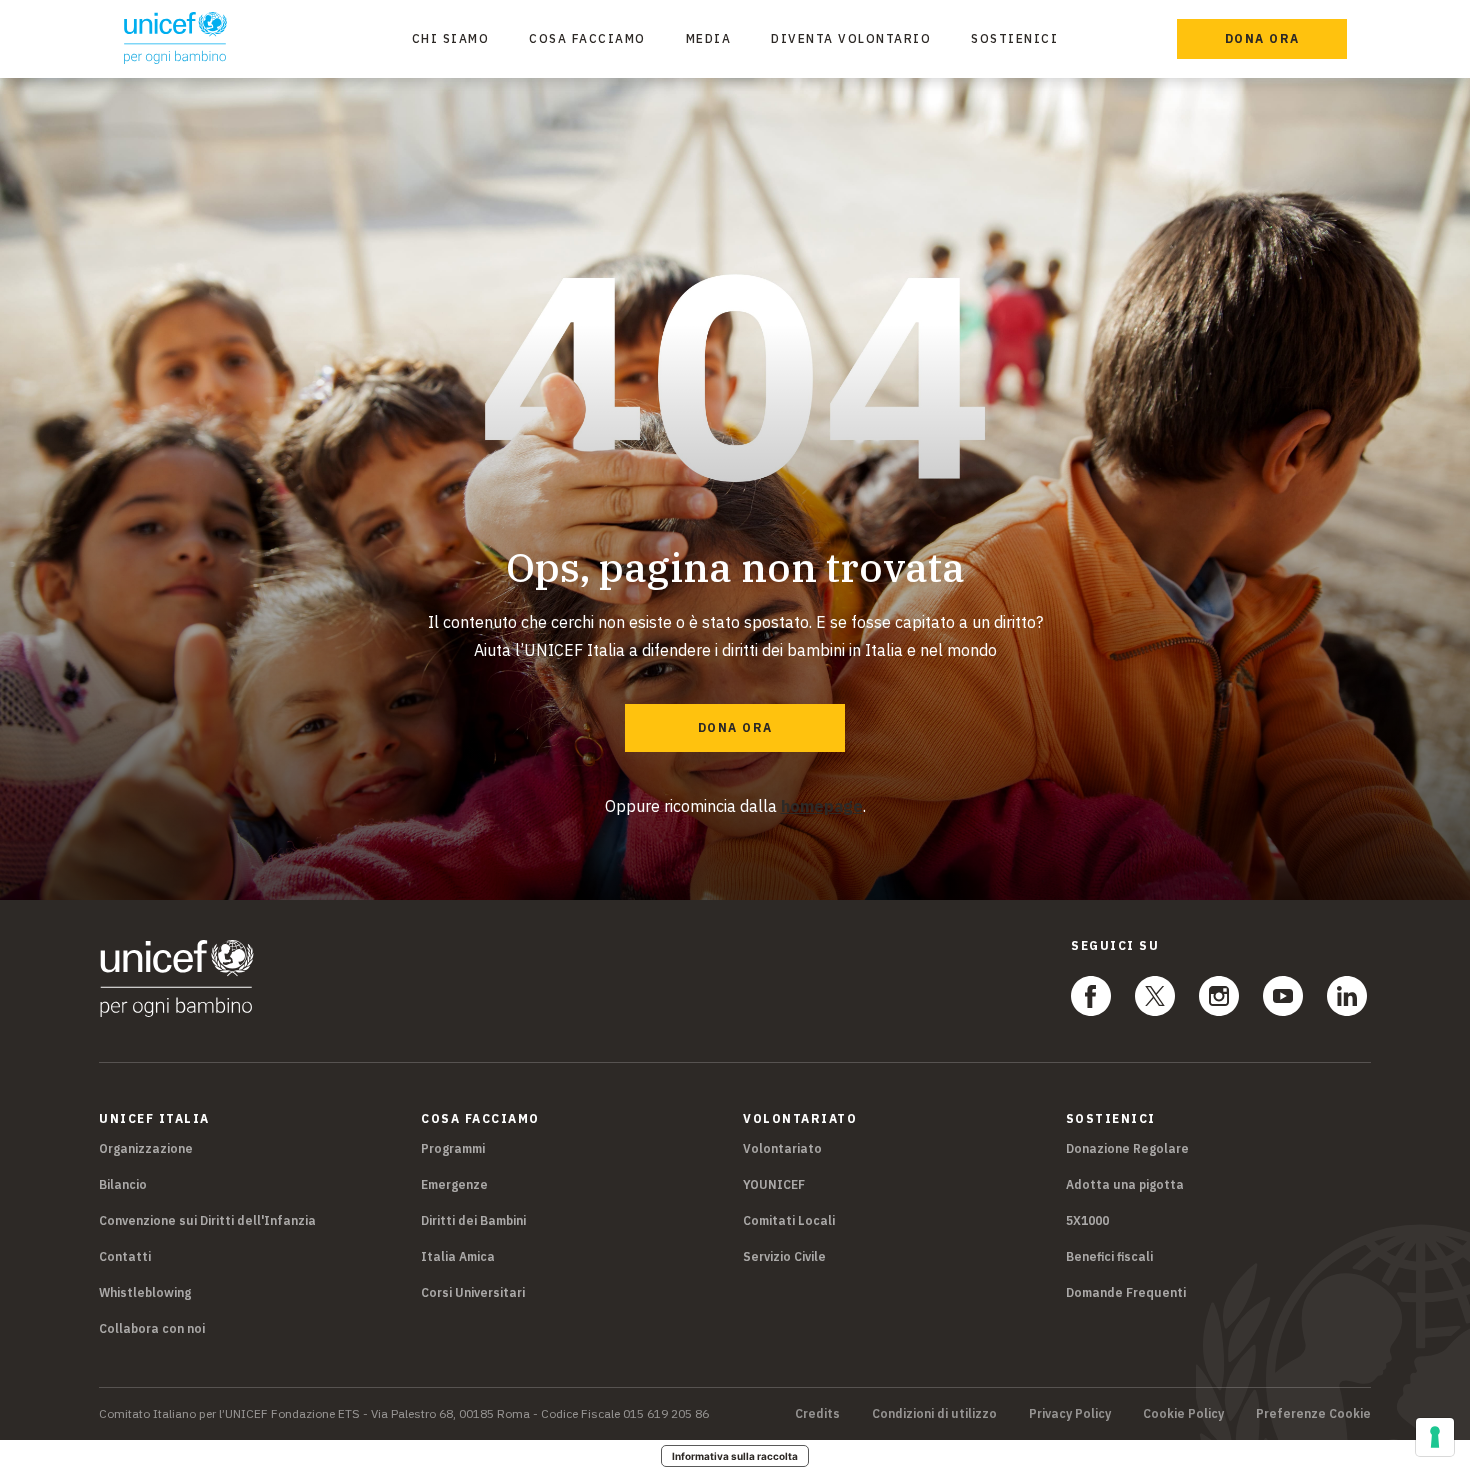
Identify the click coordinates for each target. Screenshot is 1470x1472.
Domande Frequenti (1126, 1292)
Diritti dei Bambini (473, 1220)
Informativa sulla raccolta (735, 1456)
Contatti (125, 1256)
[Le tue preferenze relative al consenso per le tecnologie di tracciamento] (1435, 1437)
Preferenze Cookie (1313, 1414)
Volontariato (782, 1148)
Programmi (453, 1148)
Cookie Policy (1183, 1414)
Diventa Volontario (851, 38)
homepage (822, 806)
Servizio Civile (784, 1256)
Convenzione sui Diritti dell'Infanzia (207, 1220)
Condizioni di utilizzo (934, 1414)
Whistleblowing (145, 1292)
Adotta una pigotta (1125, 1184)
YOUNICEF (774, 1184)
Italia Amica (458, 1256)
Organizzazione (146, 1148)
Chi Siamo (451, 38)
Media (709, 38)
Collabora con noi (152, 1328)
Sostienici (1014, 38)
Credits (817, 1414)
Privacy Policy (1070, 1414)
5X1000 (1087, 1220)
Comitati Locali (789, 1220)
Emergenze (454, 1184)
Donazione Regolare (1127, 1148)
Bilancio (123, 1184)
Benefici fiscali (1109, 1256)
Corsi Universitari (473, 1292)
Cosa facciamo (587, 38)
